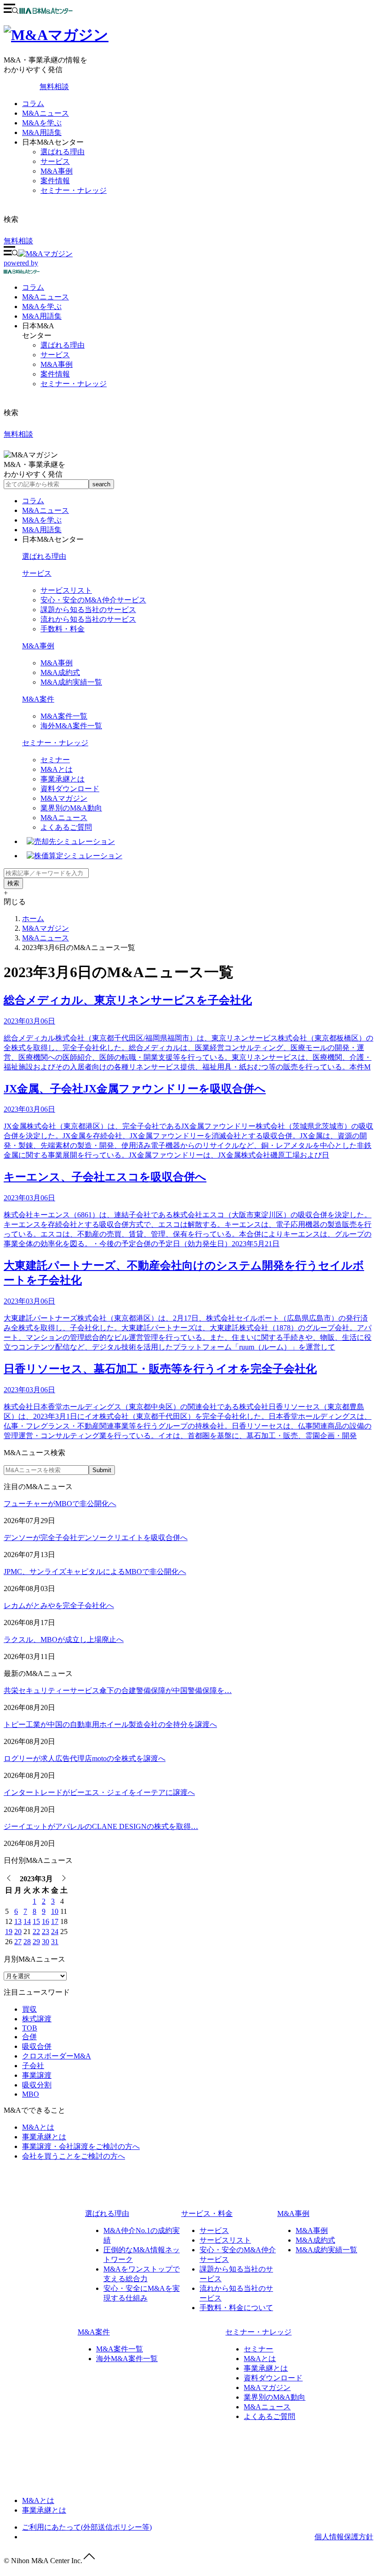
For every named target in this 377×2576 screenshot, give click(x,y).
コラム (33, 104)
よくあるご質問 (66, 827)
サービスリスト (66, 590)
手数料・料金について (236, 2308)
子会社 (33, 2066)
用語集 (42, 316)
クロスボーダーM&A (57, 2056)
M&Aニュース (46, 113)
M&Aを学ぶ (42, 123)
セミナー (55, 760)
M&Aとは (57, 769)
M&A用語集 (42, 132)
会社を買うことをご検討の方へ (74, 2156)
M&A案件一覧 (64, 716)
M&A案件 (38, 699)
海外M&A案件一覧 (71, 726)
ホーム (33, 919)
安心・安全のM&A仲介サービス (93, 600)
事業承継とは (63, 779)
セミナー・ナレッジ (74, 190)
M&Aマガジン (64, 798)
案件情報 (55, 181)
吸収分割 (37, 2085)
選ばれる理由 (63, 152)
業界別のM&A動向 (71, 808)
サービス (55, 161)
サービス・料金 (207, 2213)
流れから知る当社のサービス (88, 619)
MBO (31, 2094)
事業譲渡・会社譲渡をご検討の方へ (81, 2146)
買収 (29, 2009)
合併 (29, 2037)
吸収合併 (37, 2046)
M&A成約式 (60, 672)
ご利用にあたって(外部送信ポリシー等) (87, 2527)
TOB (30, 2028)
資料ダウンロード (70, 789)
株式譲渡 (37, 2019)
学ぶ (42, 307)
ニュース (46, 297)
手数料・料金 (63, 629)
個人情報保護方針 (344, 2537)
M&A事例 (57, 171)
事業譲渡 (37, 2075)
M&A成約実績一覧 (71, 682)
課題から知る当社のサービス (88, 610)
